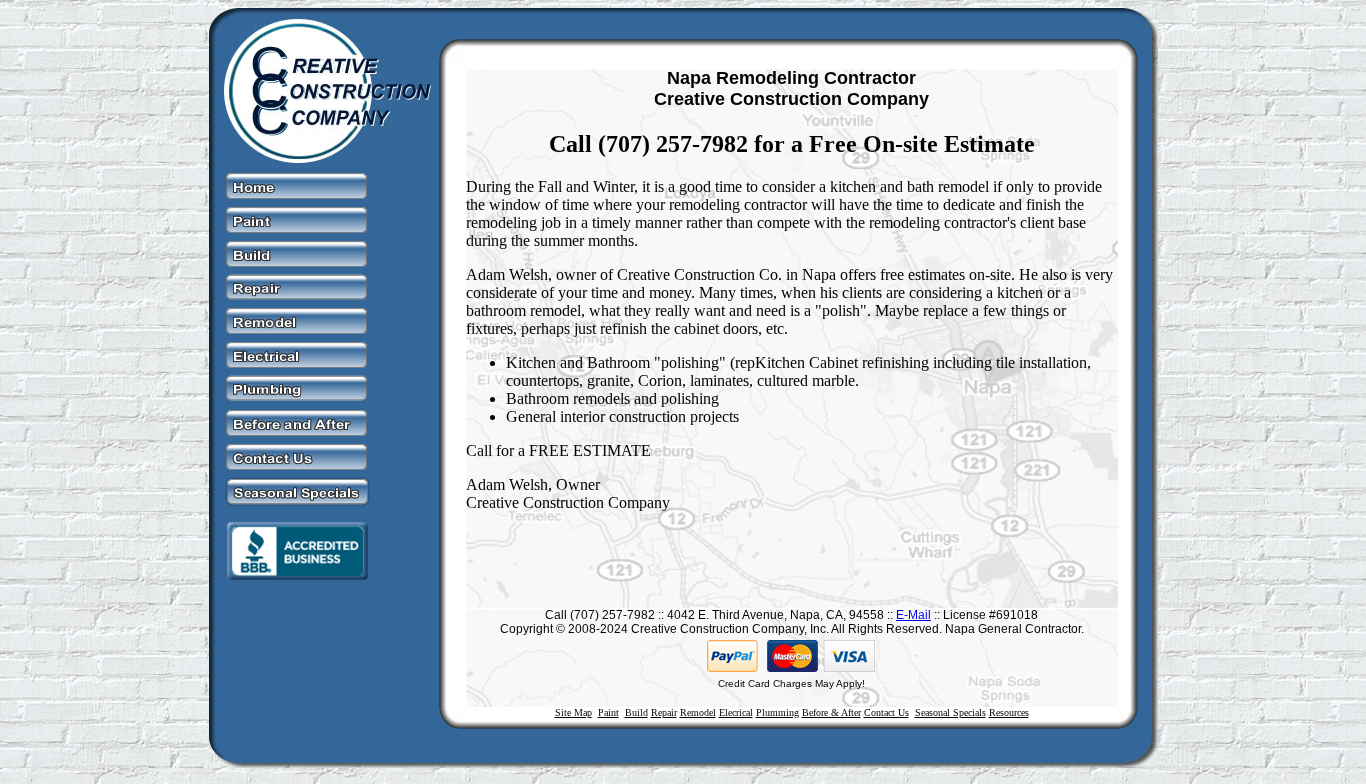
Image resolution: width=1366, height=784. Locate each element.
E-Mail (913, 615)
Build (636, 712)
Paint (608, 712)
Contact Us (886, 712)
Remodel (698, 712)
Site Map (573, 712)
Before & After (831, 712)
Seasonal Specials (950, 712)
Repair (664, 712)
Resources (1009, 712)
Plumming (777, 712)
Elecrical (736, 712)
